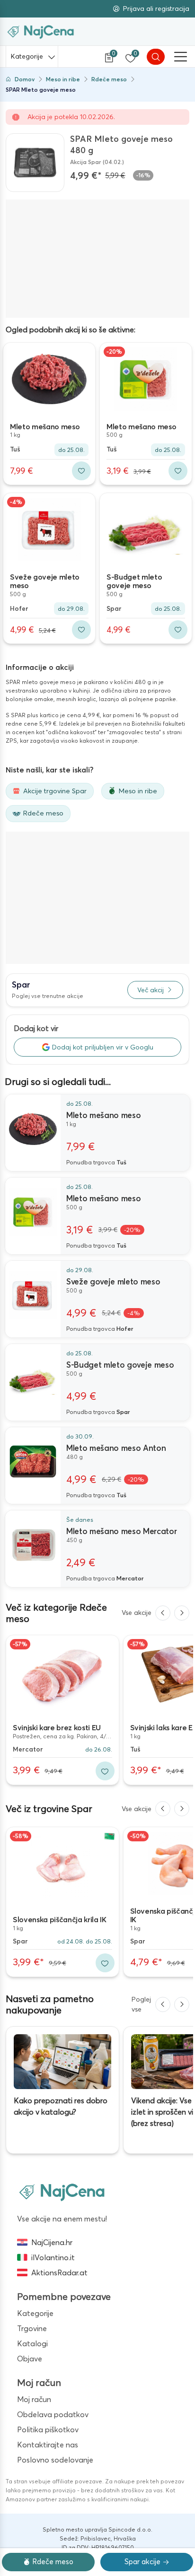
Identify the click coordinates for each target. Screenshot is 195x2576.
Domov (25, 79)
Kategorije (27, 56)
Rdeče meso (109, 79)
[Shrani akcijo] (81, 471)
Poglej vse (141, 2004)
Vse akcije (137, 1613)
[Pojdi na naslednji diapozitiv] (182, 1613)
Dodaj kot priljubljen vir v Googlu (103, 1047)
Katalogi (32, 2343)
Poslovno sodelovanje (55, 2460)
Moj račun (34, 2399)
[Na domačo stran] (62, 2192)
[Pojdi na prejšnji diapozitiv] (163, 1613)
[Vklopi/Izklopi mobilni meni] (181, 57)
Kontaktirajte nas (48, 2445)
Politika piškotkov (48, 2429)
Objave (30, 2359)
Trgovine (32, 2328)
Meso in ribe (63, 79)
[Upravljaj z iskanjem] (156, 57)
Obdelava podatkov (53, 2414)
